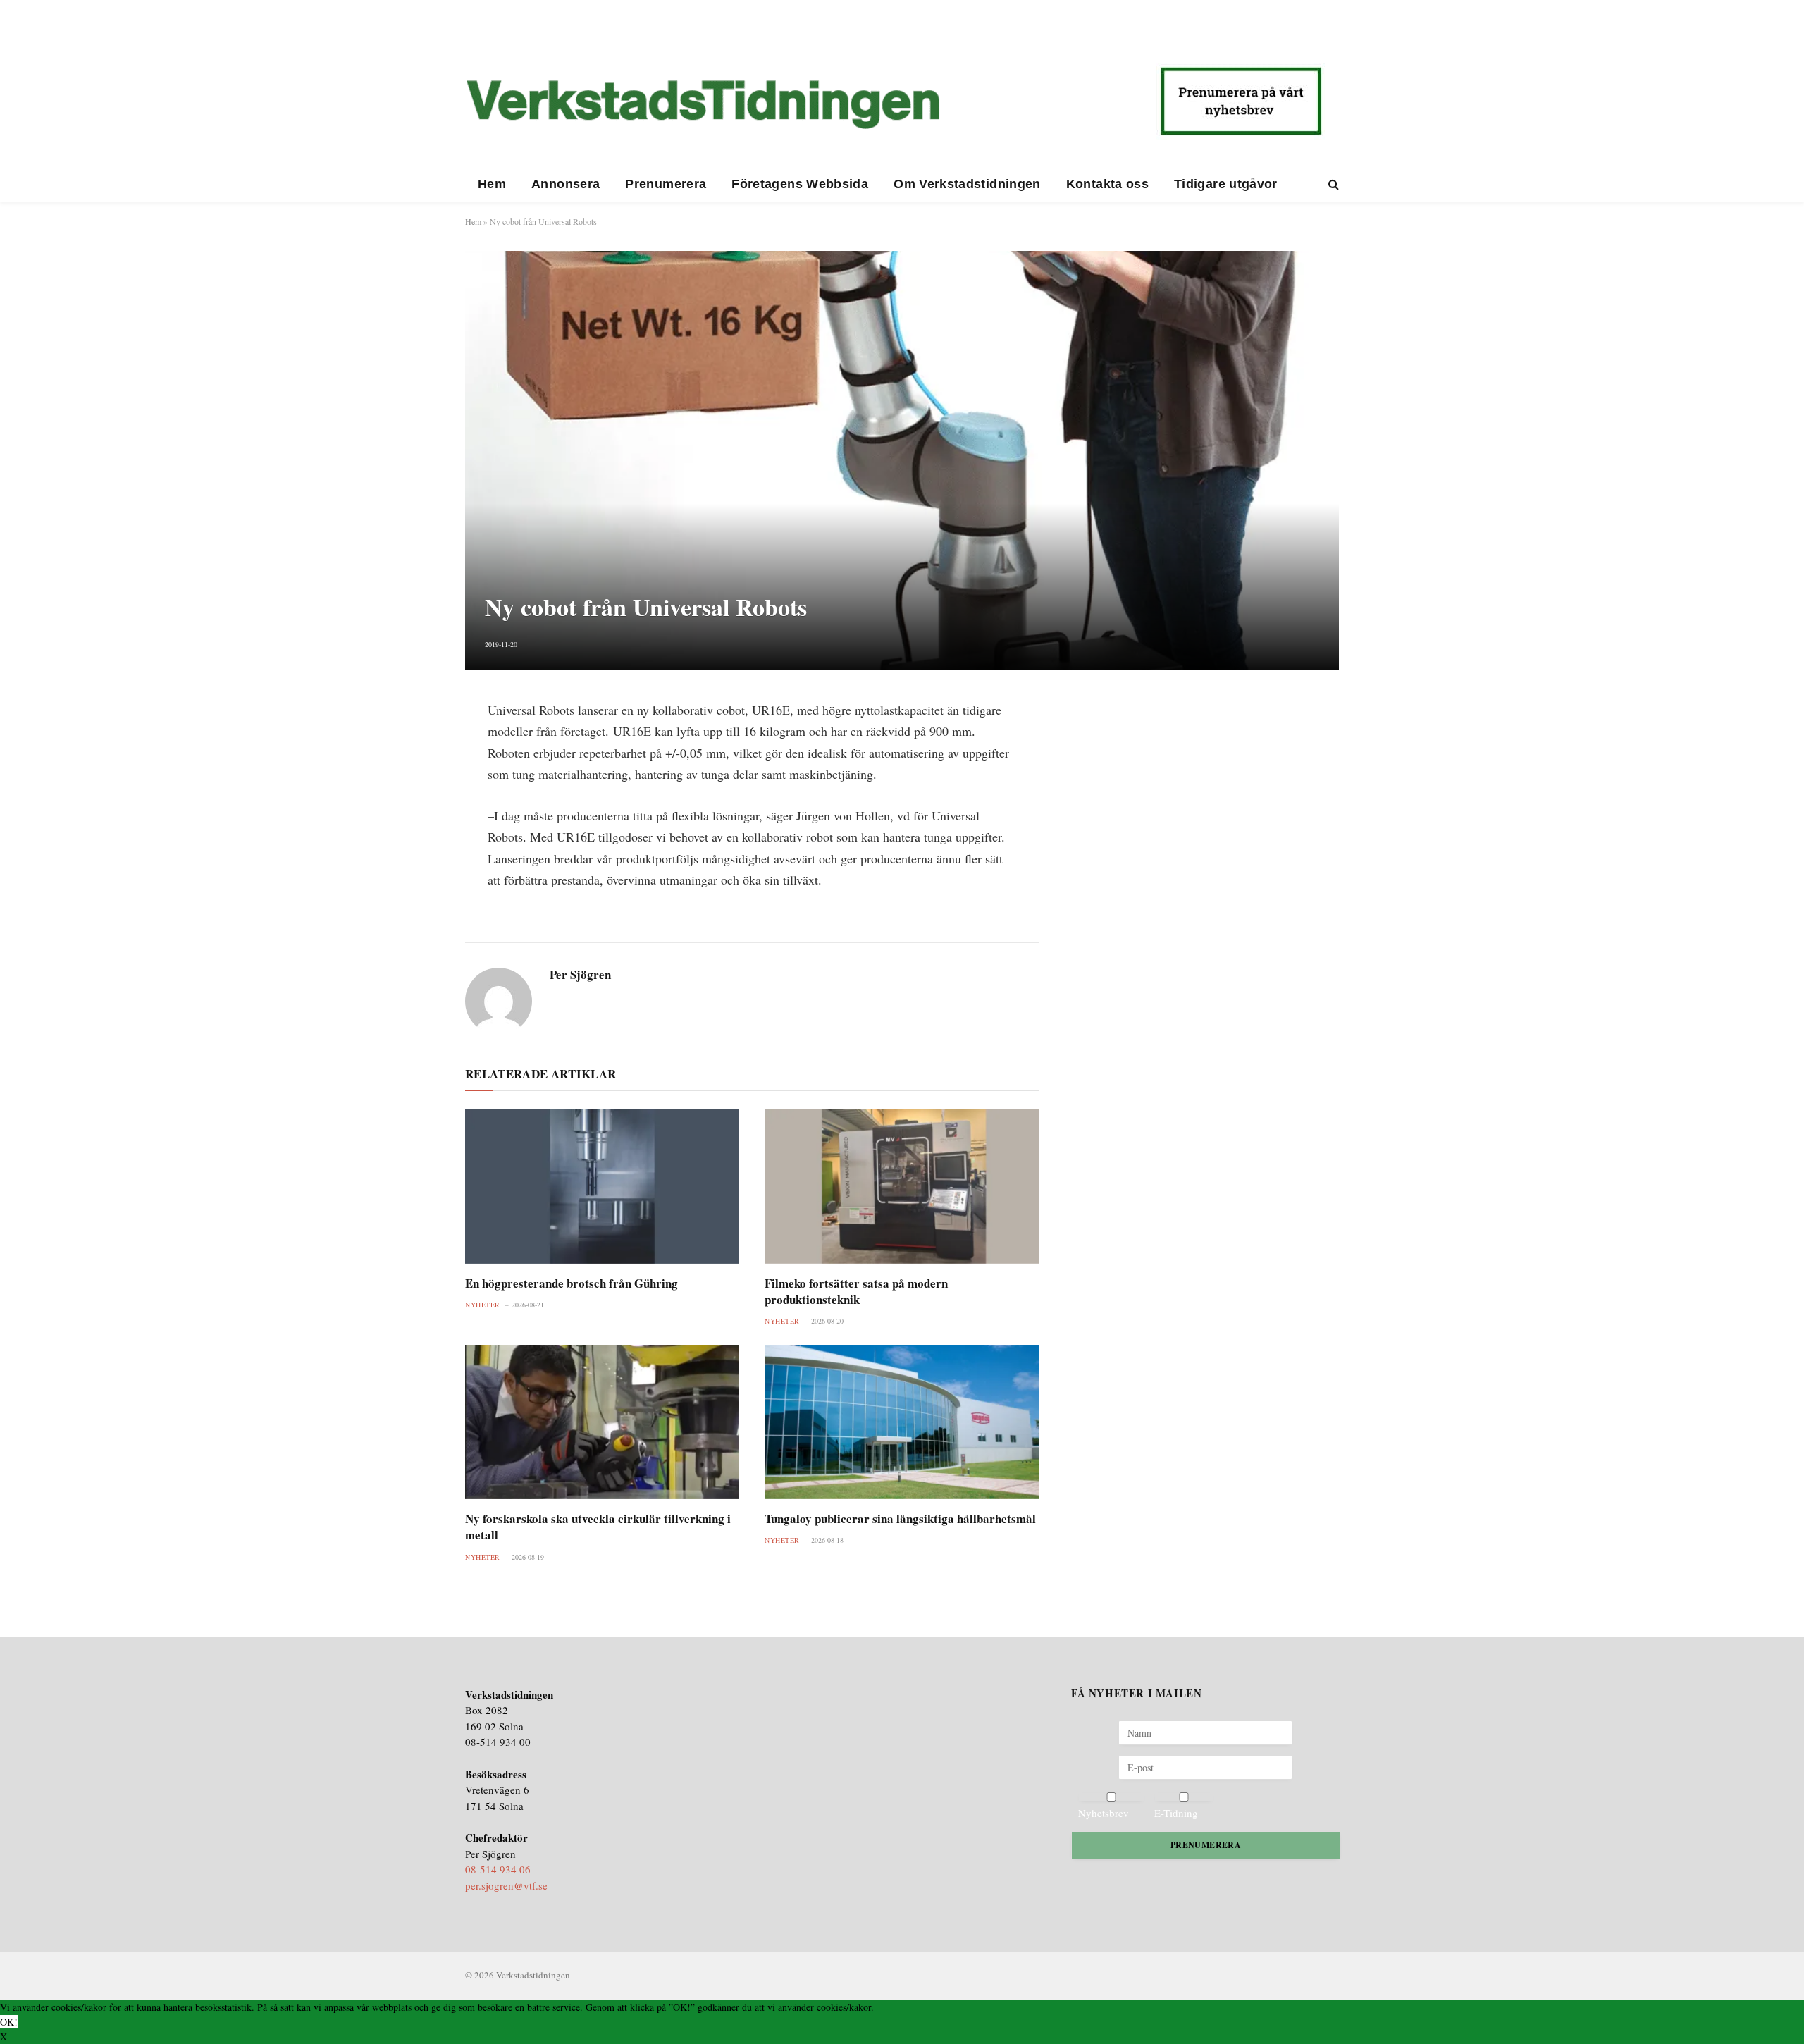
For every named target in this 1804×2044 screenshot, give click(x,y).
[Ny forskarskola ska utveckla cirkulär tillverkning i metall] (602, 1422)
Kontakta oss (1107, 184)
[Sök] (1332, 184)
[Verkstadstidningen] (703, 104)
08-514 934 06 (498, 1869)
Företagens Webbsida (800, 184)
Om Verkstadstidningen (967, 184)
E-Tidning (1176, 1813)
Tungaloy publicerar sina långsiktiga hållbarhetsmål (900, 1519)
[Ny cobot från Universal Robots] (902, 460)
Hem (492, 184)
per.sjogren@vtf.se (506, 1885)
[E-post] (416, 813)
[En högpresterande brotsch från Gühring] (602, 1187)
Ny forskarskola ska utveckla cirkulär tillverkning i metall (598, 1527)
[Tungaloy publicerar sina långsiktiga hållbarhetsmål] (902, 1422)
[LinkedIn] (416, 780)
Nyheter (483, 1305)
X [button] (4, 2037)
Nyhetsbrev (1104, 1813)
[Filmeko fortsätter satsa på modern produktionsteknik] (902, 1187)
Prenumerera (666, 184)
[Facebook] (416, 746)
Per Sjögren (580, 975)
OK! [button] (9, 2022)
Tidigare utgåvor (1226, 184)
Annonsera (566, 184)
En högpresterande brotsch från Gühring (572, 1283)
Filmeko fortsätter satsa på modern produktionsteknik (856, 1291)
